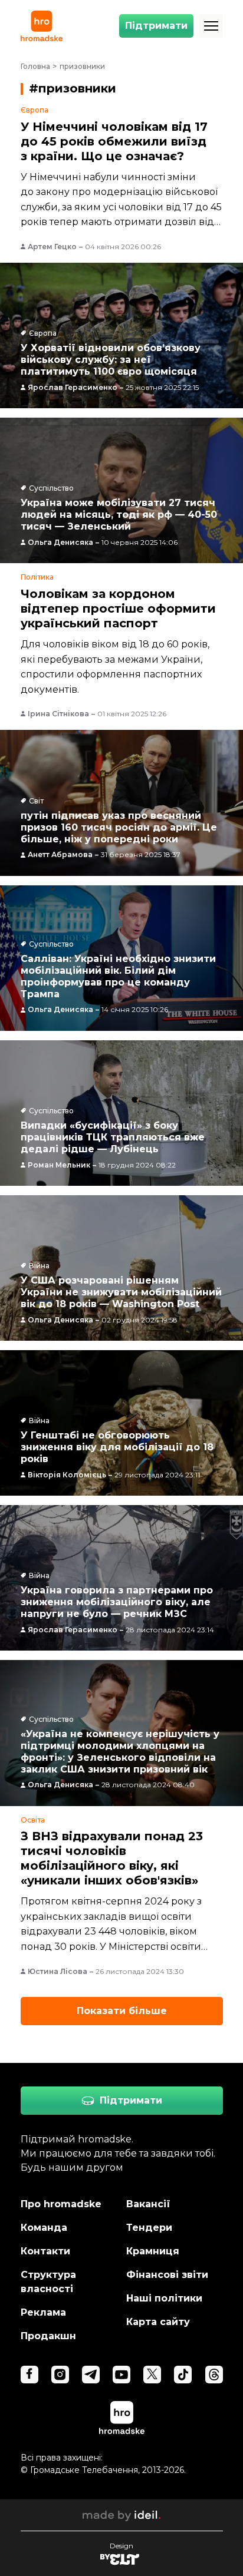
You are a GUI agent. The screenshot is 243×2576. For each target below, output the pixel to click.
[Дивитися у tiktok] (183, 2375)
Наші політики (164, 2298)
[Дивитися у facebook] (29, 2375)
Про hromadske (61, 2204)
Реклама (43, 2312)
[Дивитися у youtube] (121, 2375)
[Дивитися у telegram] (91, 2375)
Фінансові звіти (167, 2275)
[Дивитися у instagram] (60, 2375)
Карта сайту (158, 2322)
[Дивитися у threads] (214, 2375)
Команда (44, 2228)
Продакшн (48, 2336)
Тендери (149, 2228)
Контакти (45, 2251)
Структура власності (48, 2282)
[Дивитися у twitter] (152, 2375)
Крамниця (153, 2251)
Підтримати (156, 26)
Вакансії (148, 2204)
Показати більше (122, 2011)
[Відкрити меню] (211, 26)
